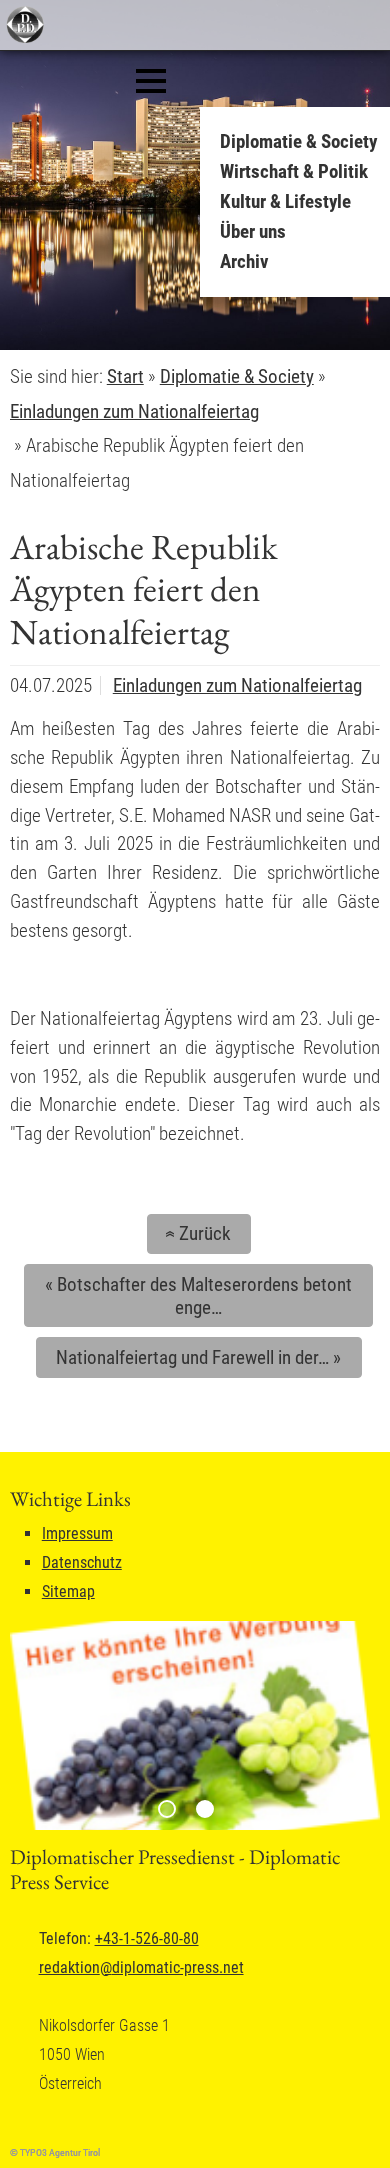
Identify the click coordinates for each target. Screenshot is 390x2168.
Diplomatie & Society (298, 141)
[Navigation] (151, 81)
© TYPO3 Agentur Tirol (55, 2152)
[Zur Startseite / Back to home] (22, 38)
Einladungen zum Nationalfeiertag (237, 685)
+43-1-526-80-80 (147, 1938)
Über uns (253, 231)
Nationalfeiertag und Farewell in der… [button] (198, 1357)
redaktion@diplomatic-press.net (141, 1967)
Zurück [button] (195, 1233)
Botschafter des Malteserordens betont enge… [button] (198, 1296)
